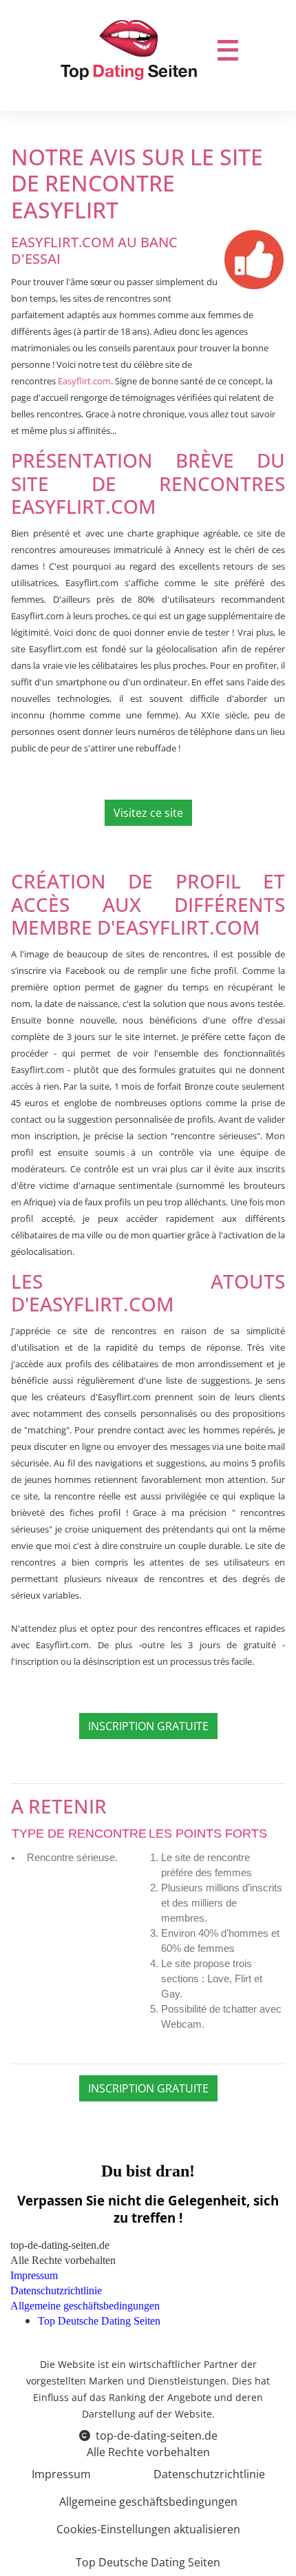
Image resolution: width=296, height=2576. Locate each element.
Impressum (61, 2474)
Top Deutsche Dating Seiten (148, 2562)
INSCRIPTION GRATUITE (148, 1726)
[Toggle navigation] (228, 50)
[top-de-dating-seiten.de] (129, 50)
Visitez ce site (148, 813)
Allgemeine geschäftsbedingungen (148, 2502)
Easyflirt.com (84, 381)
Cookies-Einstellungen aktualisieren (148, 2529)
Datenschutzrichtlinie (209, 2474)
